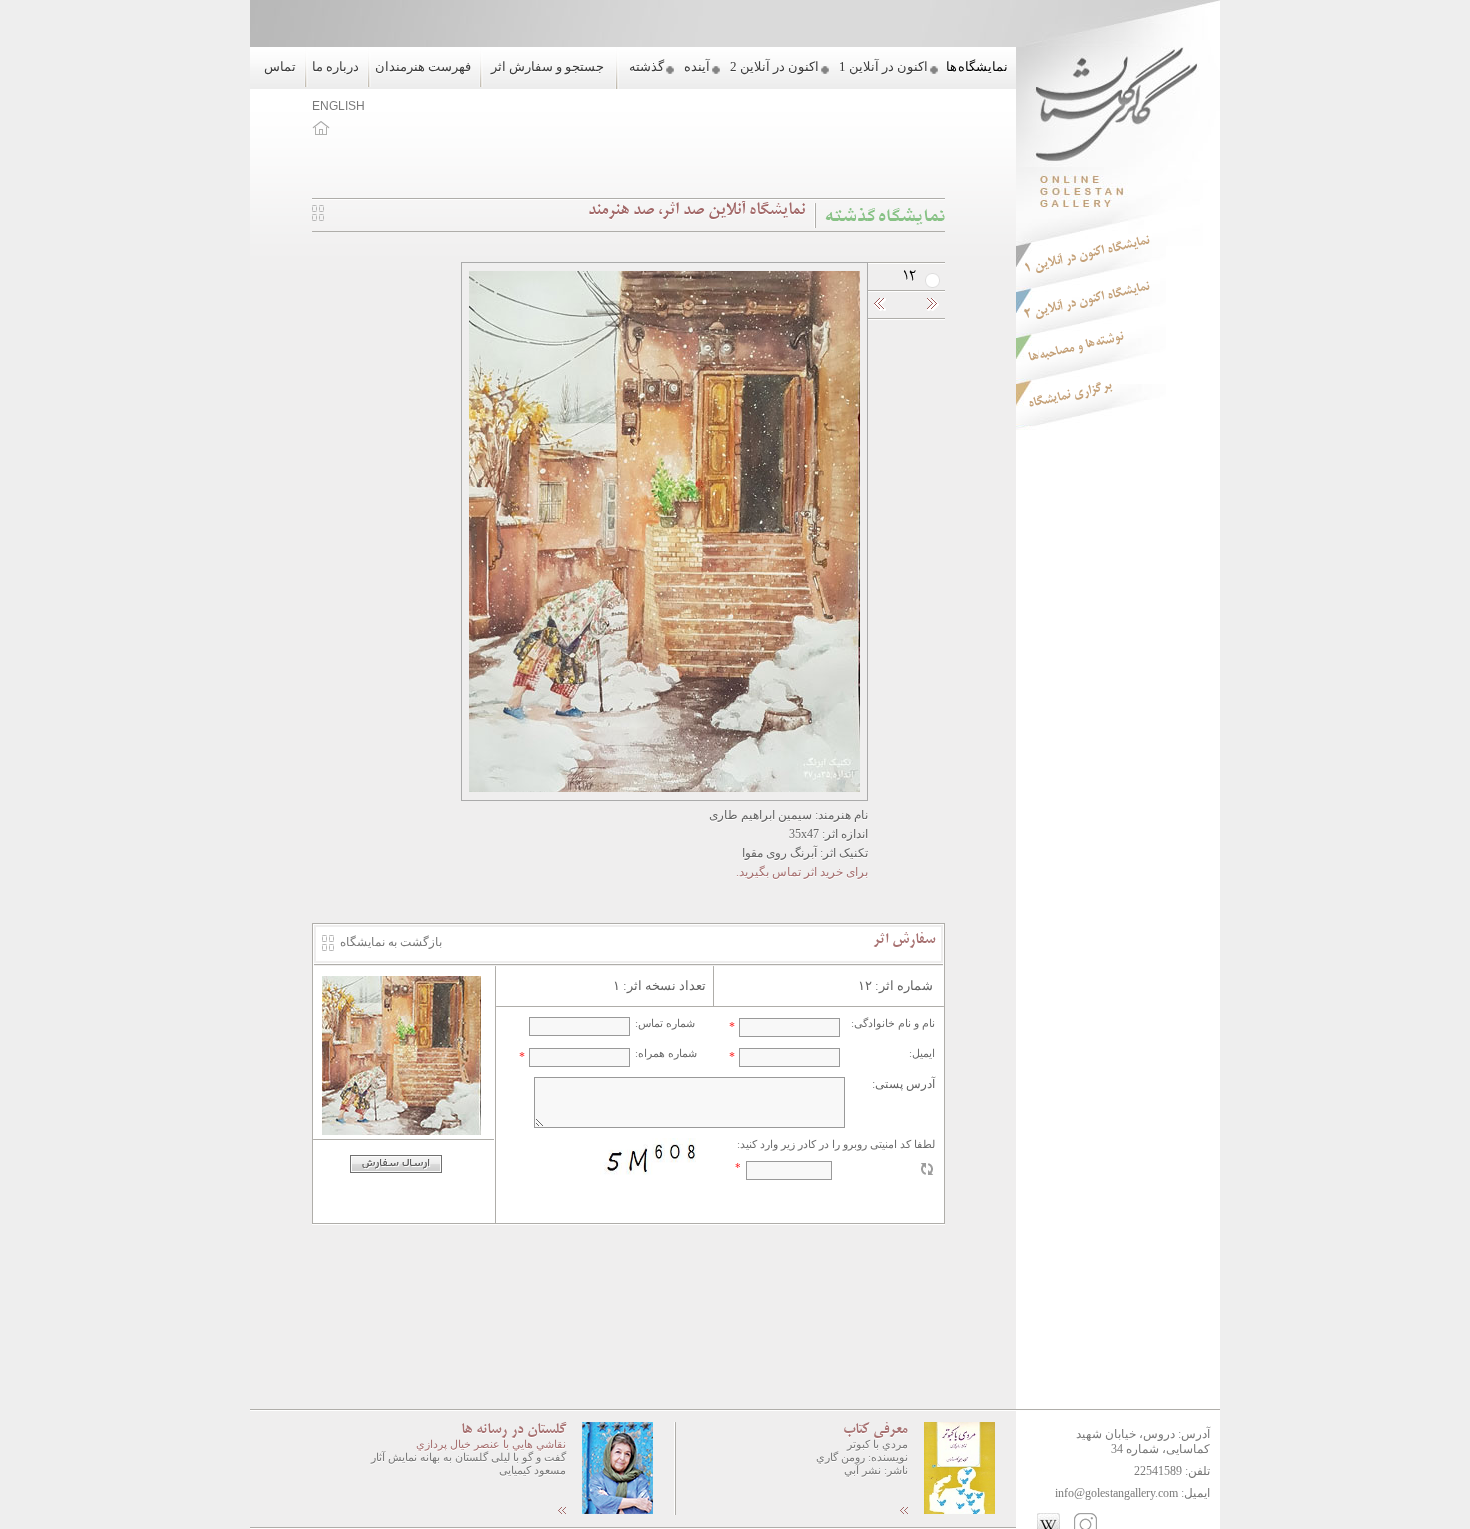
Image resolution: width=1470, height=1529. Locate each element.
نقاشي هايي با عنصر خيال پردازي (491, 1444)
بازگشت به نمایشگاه (391, 942)
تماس (280, 66)
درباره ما (335, 66)
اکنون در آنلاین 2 (774, 66)
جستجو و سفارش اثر (547, 66)
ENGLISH (338, 106)
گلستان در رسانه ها (513, 1430)
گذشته (646, 66)
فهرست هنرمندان (423, 66)
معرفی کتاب (875, 1430)
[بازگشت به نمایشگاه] (318, 217)
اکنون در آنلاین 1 (883, 66)
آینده (697, 66)
